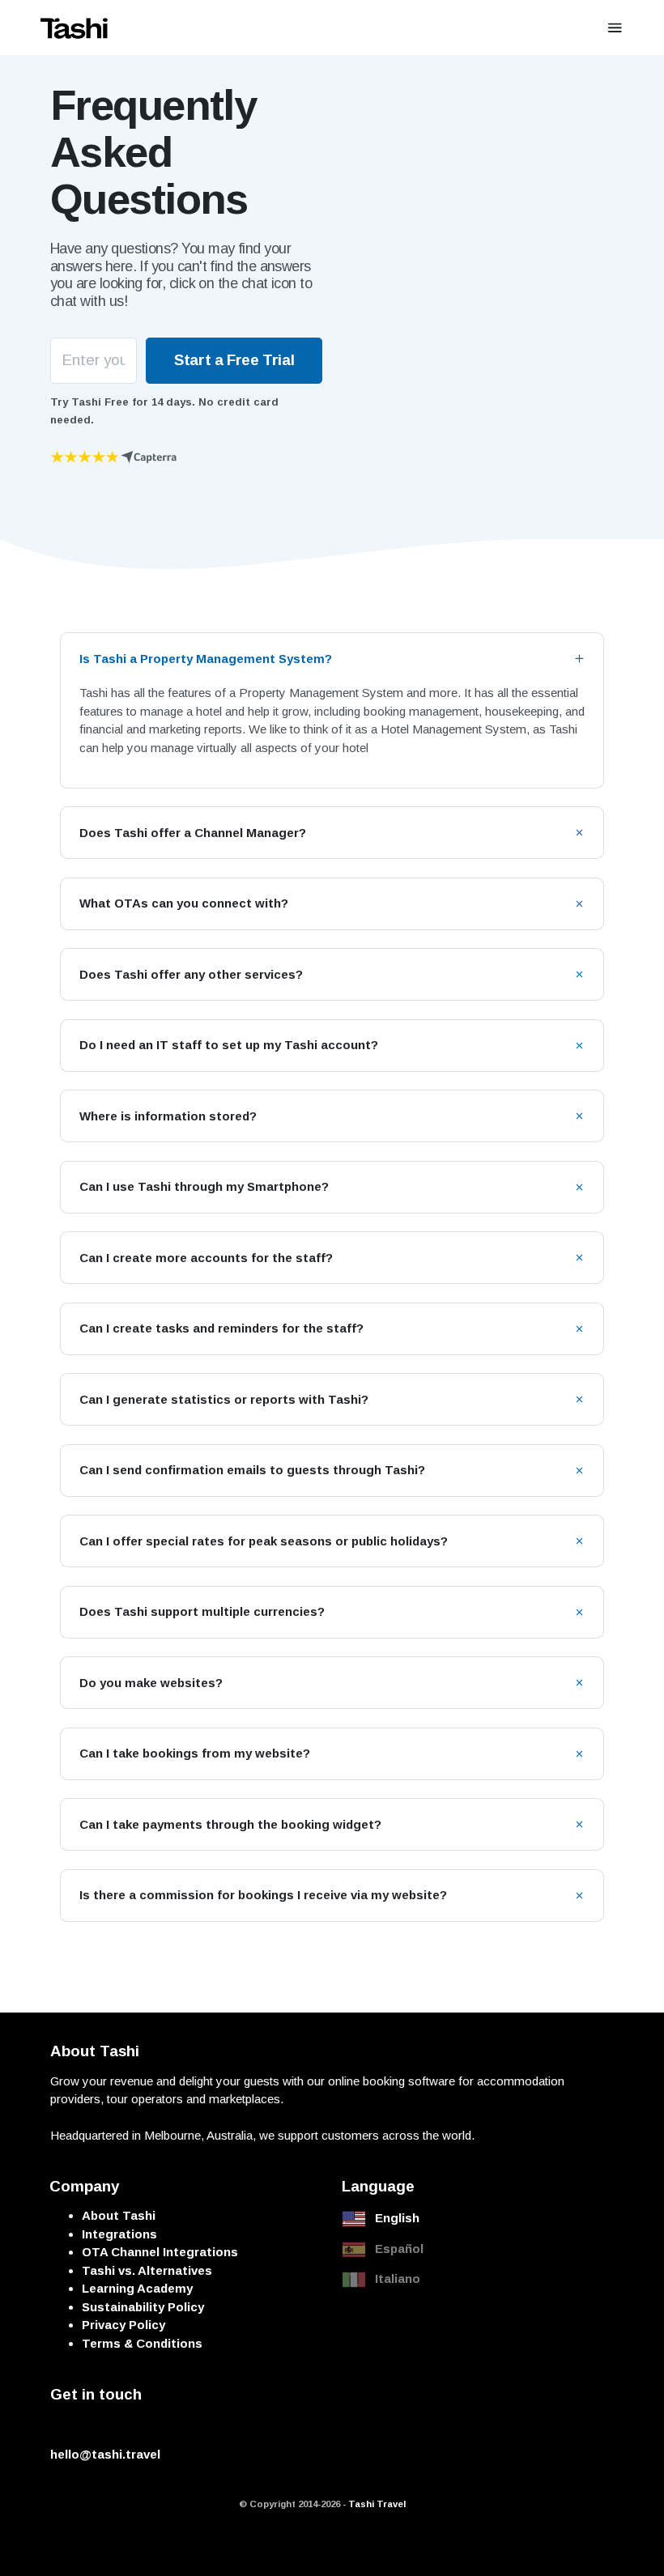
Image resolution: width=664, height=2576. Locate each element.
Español (399, 2249)
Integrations (119, 2234)
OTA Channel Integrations (160, 2252)
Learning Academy (137, 2288)
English (397, 2218)
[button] (332, 659)
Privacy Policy (123, 2325)
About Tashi (119, 2215)
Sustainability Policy (143, 2307)
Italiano (398, 2278)
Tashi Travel (377, 2504)
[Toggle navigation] (615, 28)
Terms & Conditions (142, 2343)
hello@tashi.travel (105, 2454)
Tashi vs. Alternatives (147, 2270)
